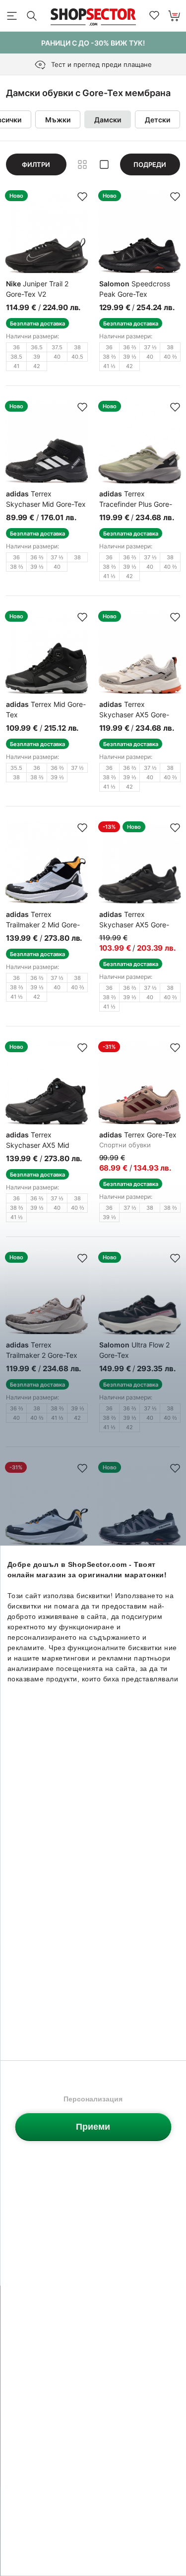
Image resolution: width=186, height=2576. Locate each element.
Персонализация (93, 2099)
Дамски (108, 120)
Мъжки (58, 120)
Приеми (93, 2127)
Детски (157, 120)
